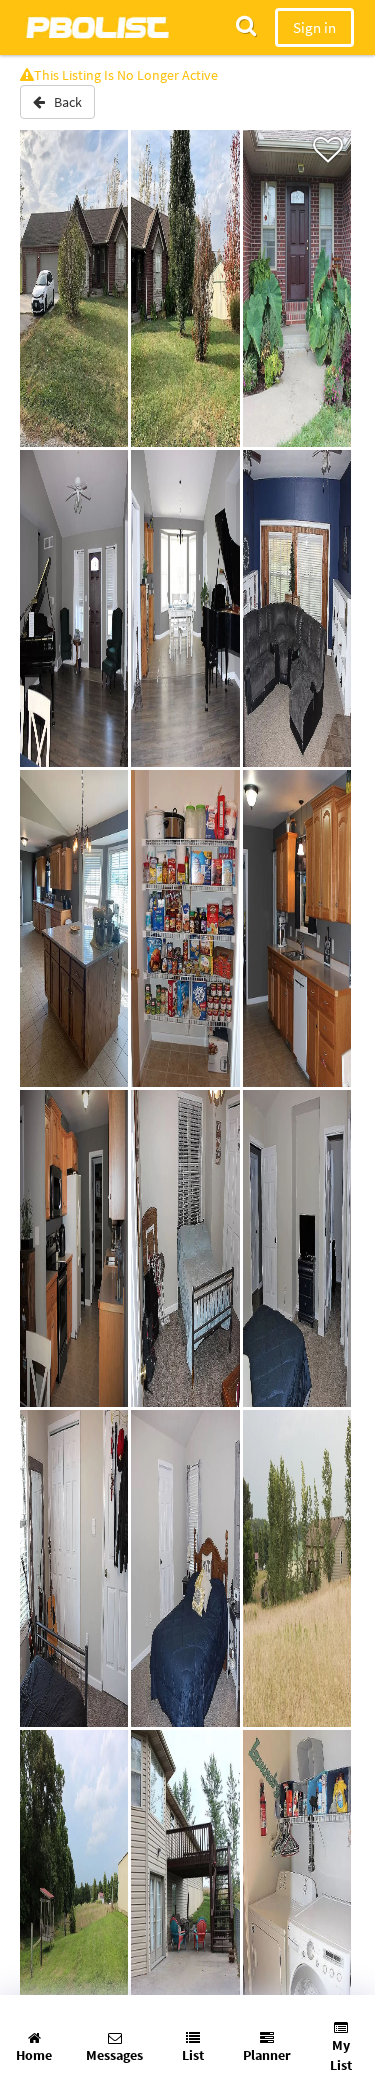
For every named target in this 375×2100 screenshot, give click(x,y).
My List (341, 2055)
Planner (267, 2055)
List (193, 2055)
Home (34, 2055)
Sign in (314, 27)
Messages (114, 2055)
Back (63, 102)
